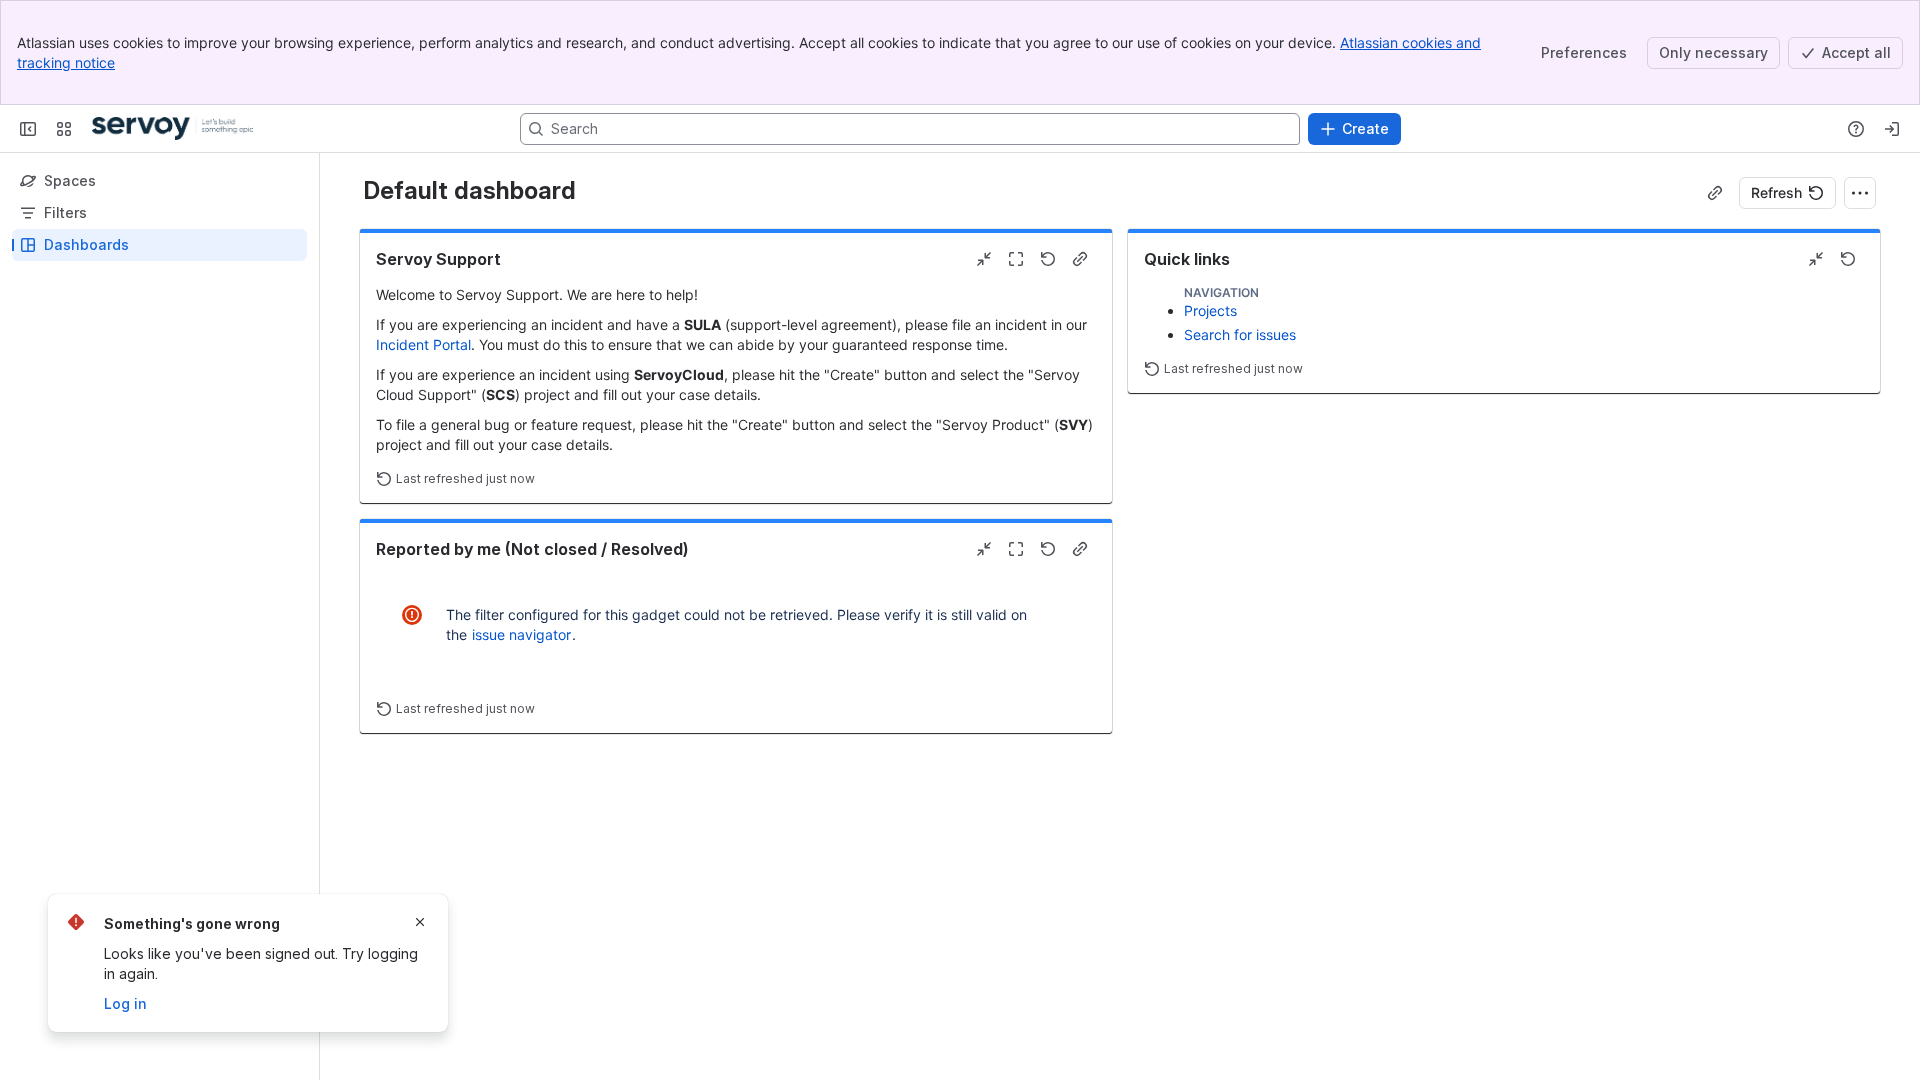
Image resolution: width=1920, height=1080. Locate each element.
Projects (1210, 310)
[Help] (1856, 129)
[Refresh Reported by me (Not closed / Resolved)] (1048, 549)
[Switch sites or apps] (64, 129)
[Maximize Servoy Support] (1016, 259)
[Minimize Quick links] (1816, 259)
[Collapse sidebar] (28, 129)
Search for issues (1240, 334)
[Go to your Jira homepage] (172, 129)
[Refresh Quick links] (1848, 259)
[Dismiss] (420, 922)
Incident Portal (423, 344)
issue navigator (521, 634)
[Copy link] (1715, 193)
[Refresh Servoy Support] (1048, 259)
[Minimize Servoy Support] (984, 259)
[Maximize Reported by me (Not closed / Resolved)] (1016, 549)
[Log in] (1892, 129)
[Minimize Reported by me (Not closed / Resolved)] (984, 549)
